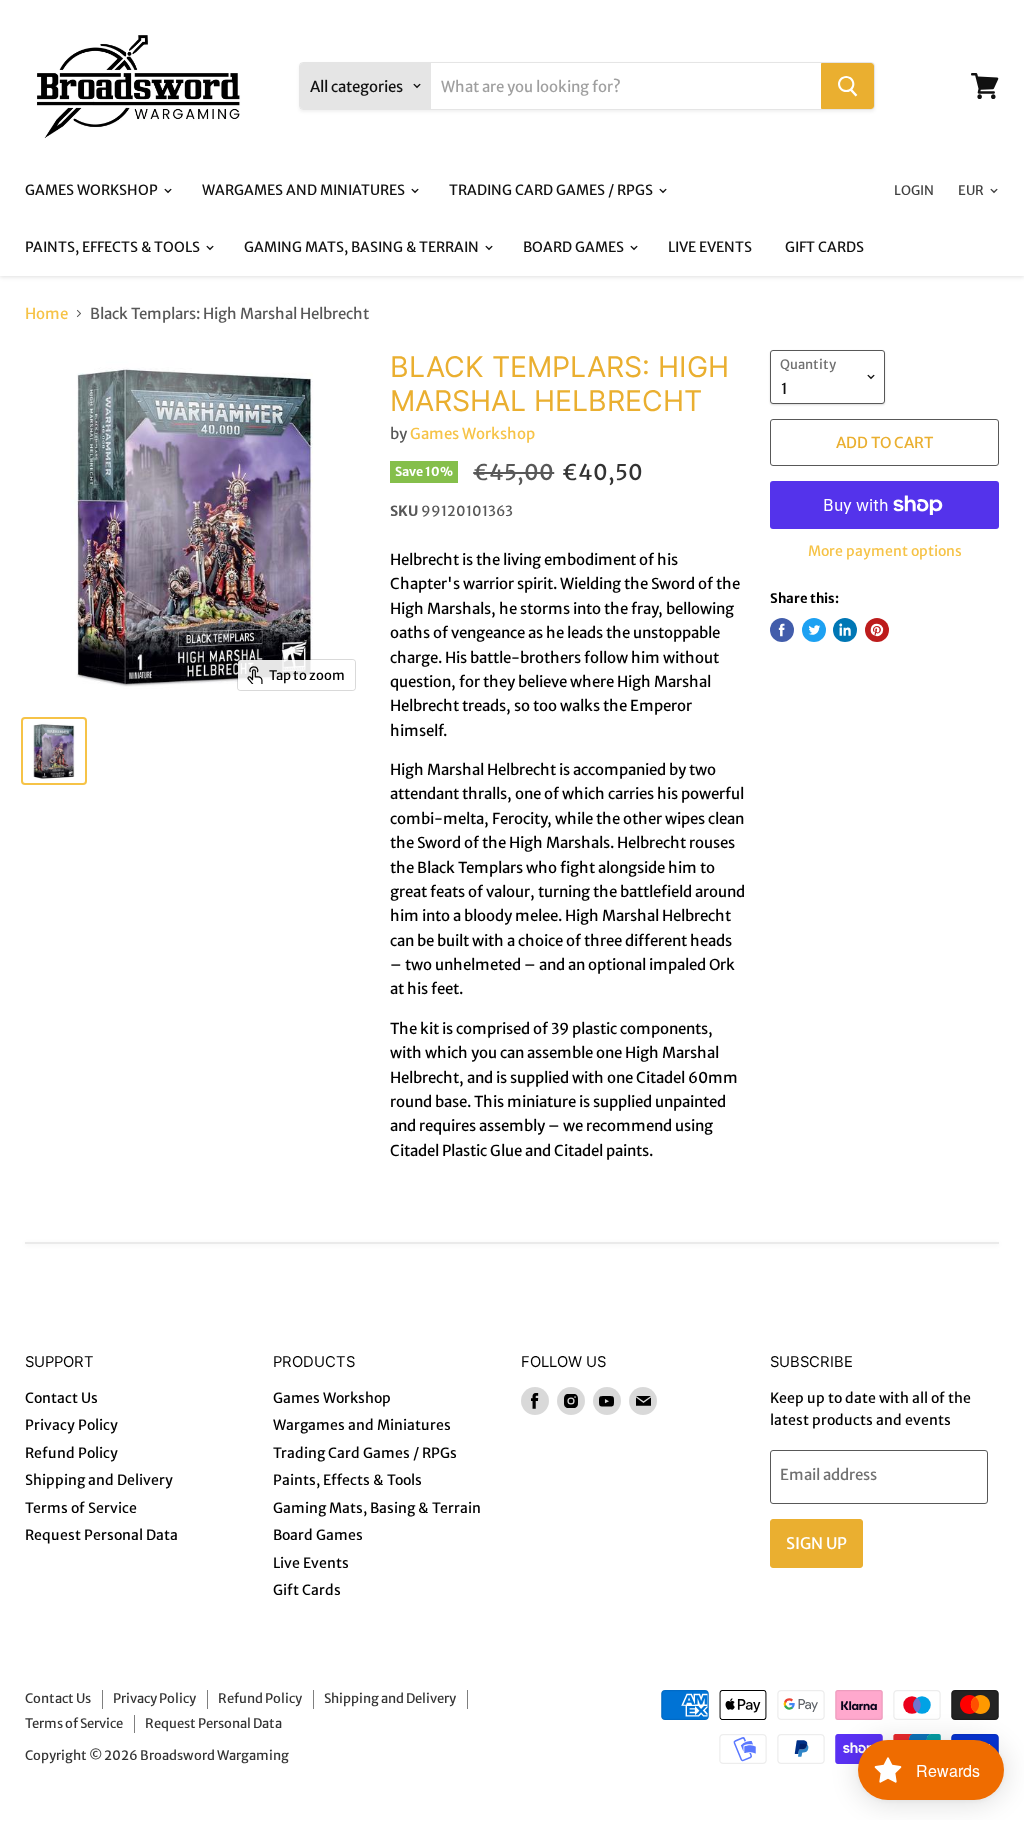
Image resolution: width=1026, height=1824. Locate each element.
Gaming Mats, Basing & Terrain (363, 247)
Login (914, 190)
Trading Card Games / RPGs (552, 190)
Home (46, 313)
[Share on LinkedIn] (845, 630)
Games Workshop (93, 190)
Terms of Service (81, 1508)
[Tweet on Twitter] (814, 630)
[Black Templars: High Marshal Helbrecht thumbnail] (54, 751)
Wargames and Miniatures (305, 190)
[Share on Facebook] (782, 630)
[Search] (847, 86)
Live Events (710, 247)
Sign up (816, 1543)
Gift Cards (824, 247)
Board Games (575, 247)
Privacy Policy (71, 1425)
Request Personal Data (101, 1535)
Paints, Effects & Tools (114, 247)
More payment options (885, 551)
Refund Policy (71, 1453)
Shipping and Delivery (99, 1480)
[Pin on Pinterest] (877, 630)
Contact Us (61, 1398)
